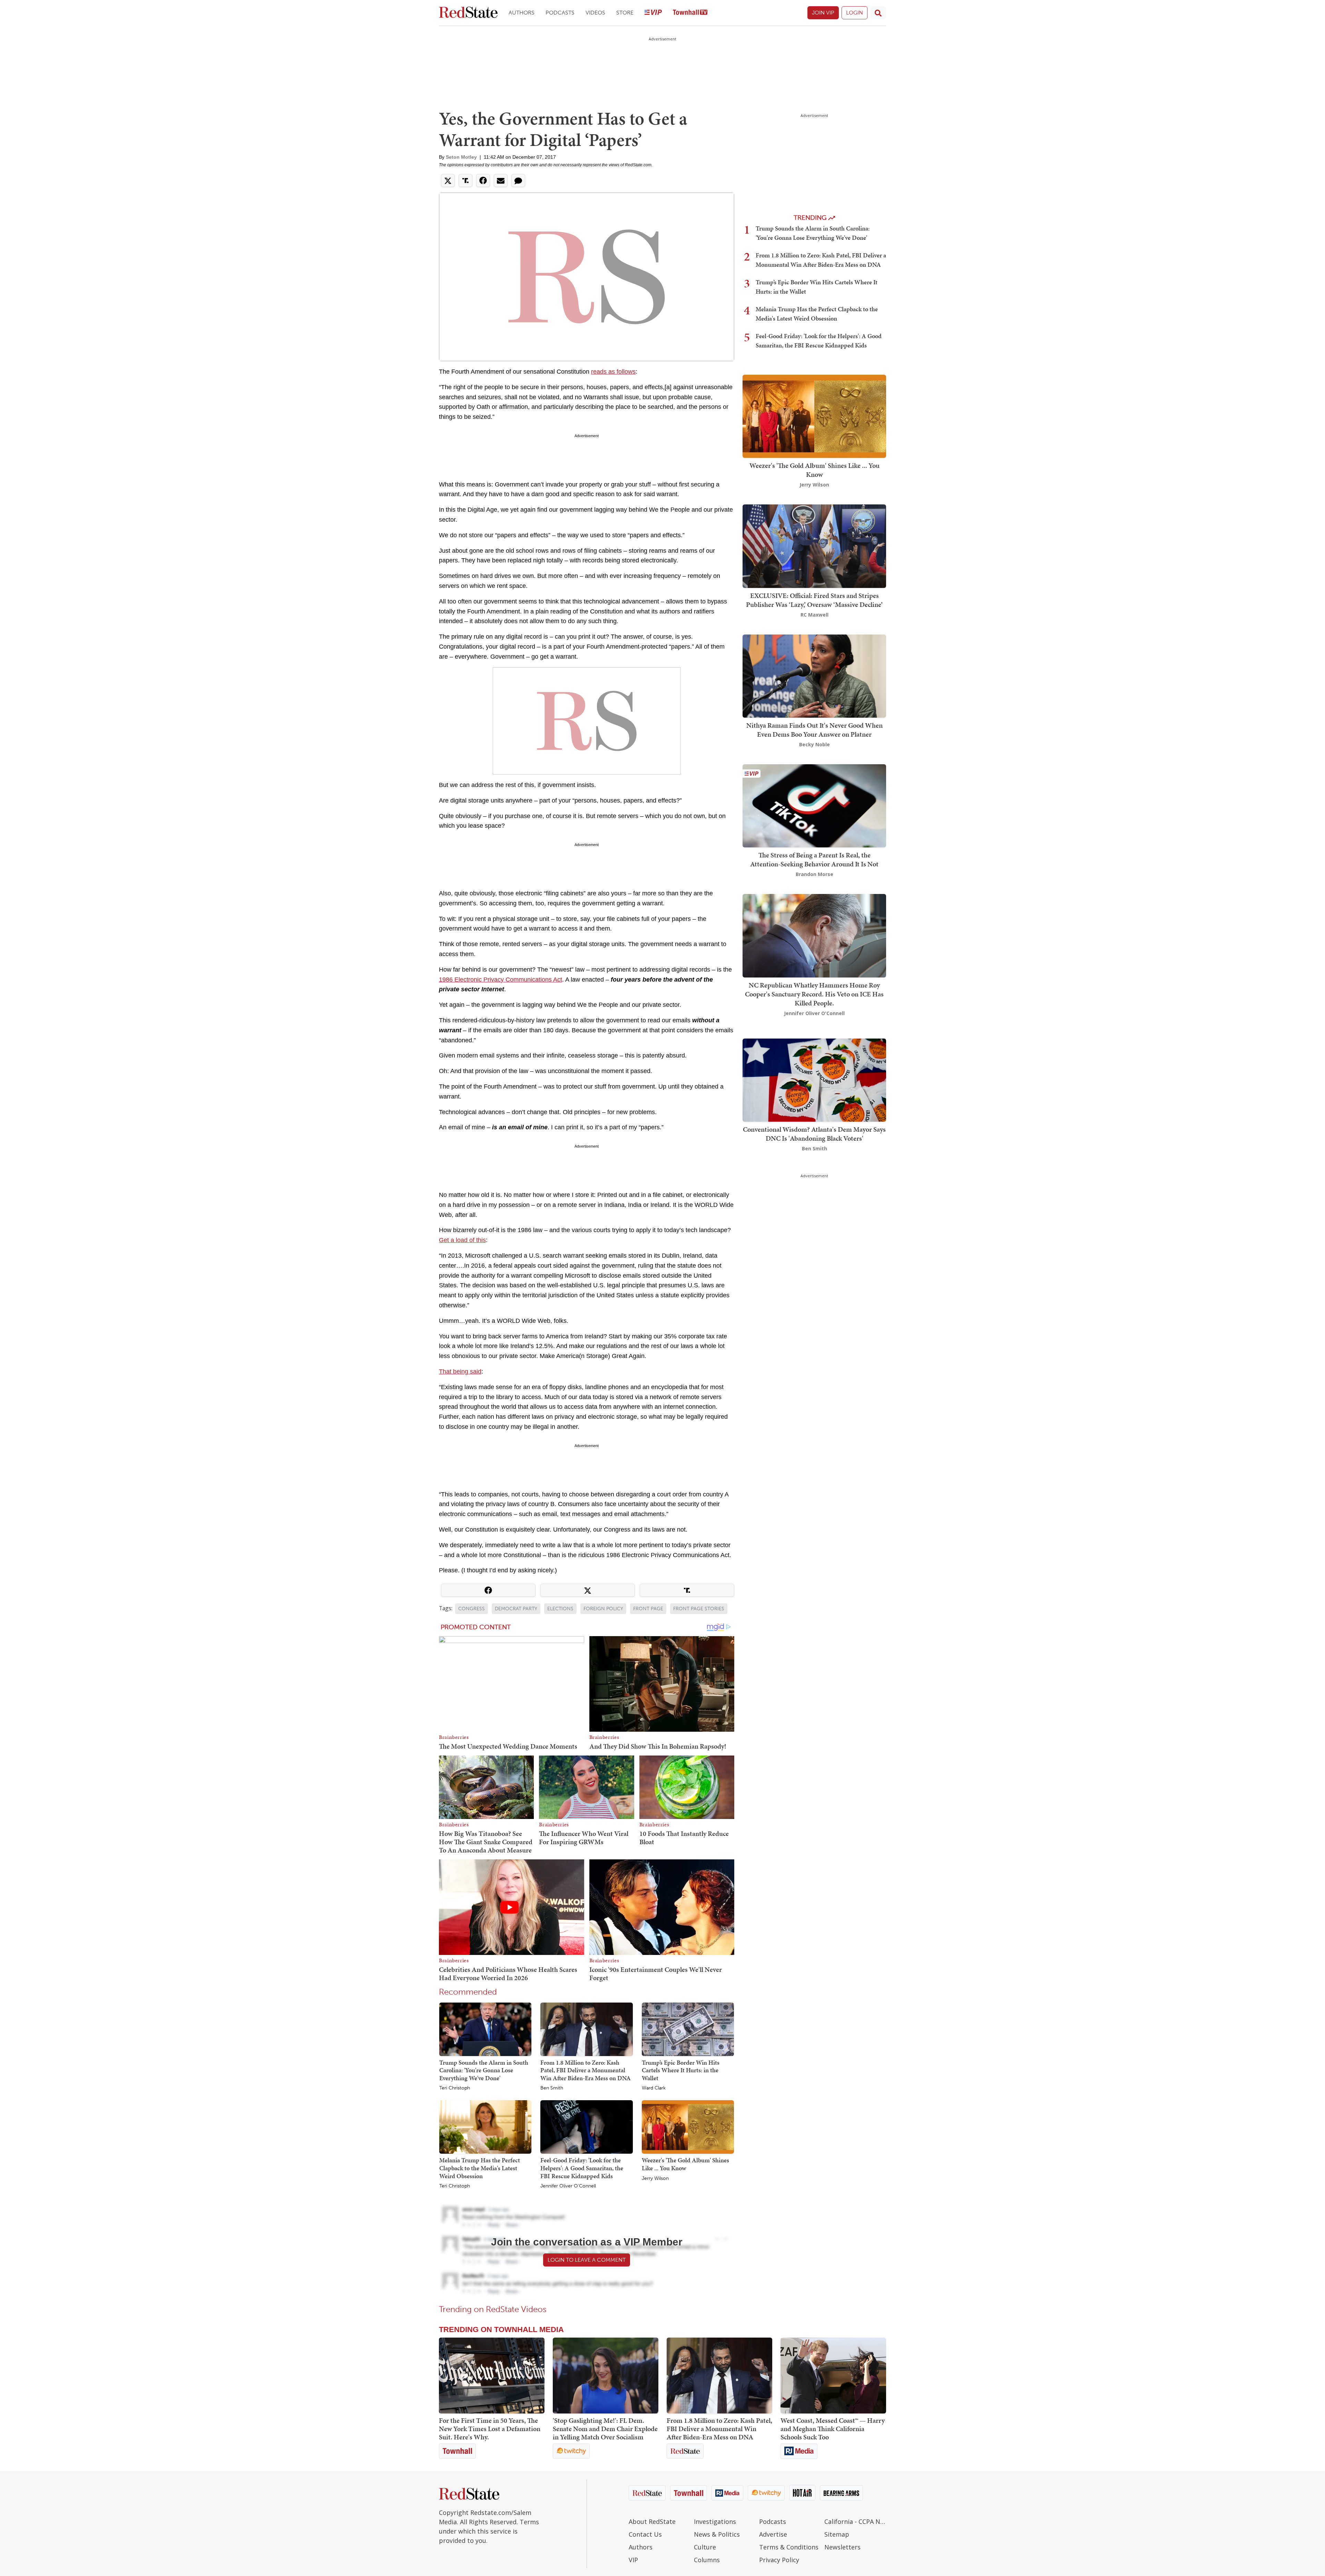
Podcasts (560, 13)
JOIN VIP (823, 13)
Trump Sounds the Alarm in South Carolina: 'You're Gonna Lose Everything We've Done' (484, 2070)
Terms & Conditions (789, 2547)
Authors (522, 13)
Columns (707, 2560)
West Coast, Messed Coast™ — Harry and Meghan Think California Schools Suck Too (833, 2429)
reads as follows (613, 372)
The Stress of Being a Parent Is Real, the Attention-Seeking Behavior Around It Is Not (814, 859)
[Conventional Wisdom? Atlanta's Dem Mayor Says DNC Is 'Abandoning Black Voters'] (814, 1079)
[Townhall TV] (690, 13)
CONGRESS (472, 1609)
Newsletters (842, 2547)
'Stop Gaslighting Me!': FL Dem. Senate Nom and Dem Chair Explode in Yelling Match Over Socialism (605, 2429)
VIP (633, 2560)
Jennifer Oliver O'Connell (568, 2186)
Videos (595, 13)
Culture (705, 2547)
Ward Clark (654, 2088)
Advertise (773, 2534)
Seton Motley (461, 157)
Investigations (715, 2521)
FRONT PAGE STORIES (699, 1609)
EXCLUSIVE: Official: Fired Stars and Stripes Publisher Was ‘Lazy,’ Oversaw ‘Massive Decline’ (814, 600)
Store (625, 13)
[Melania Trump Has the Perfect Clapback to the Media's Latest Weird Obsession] (485, 2127)
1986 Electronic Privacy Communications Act (500, 980)
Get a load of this (462, 1240)
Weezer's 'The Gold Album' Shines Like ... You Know (685, 2164)
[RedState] (468, 13)
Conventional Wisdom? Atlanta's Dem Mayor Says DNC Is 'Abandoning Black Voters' (814, 1134)
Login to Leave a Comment (587, 2260)
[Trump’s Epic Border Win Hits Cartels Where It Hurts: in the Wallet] (688, 2029)
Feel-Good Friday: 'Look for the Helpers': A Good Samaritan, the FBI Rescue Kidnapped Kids (582, 2168)
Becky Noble (814, 744)
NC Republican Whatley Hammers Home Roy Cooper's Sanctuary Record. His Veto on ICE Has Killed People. (814, 994)
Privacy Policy (779, 2560)
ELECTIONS (560, 1609)
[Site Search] (878, 13)
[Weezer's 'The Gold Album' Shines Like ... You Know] (688, 2127)
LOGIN (855, 13)
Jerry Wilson (655, 2179)
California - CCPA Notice (855, 2521)
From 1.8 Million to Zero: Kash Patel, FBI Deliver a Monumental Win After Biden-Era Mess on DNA (586, 2070)
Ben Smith (552, 2088)
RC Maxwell (814, 615)
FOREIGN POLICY (603, 1609)
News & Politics (717, 2534)
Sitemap (837, 2534)
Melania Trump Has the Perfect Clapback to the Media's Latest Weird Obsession (480, 2168)
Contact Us (645, 2534)
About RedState (652, 2521)
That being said (460, 1371)
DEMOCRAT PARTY (516, 1609)
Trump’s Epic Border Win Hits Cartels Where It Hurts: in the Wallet (681, 2070)
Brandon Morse (814, 874)
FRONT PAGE (648, 1609)
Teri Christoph (455, 2088)
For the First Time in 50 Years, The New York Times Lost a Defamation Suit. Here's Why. (490, 2429)
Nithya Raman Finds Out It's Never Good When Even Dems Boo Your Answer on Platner (814, 730)
